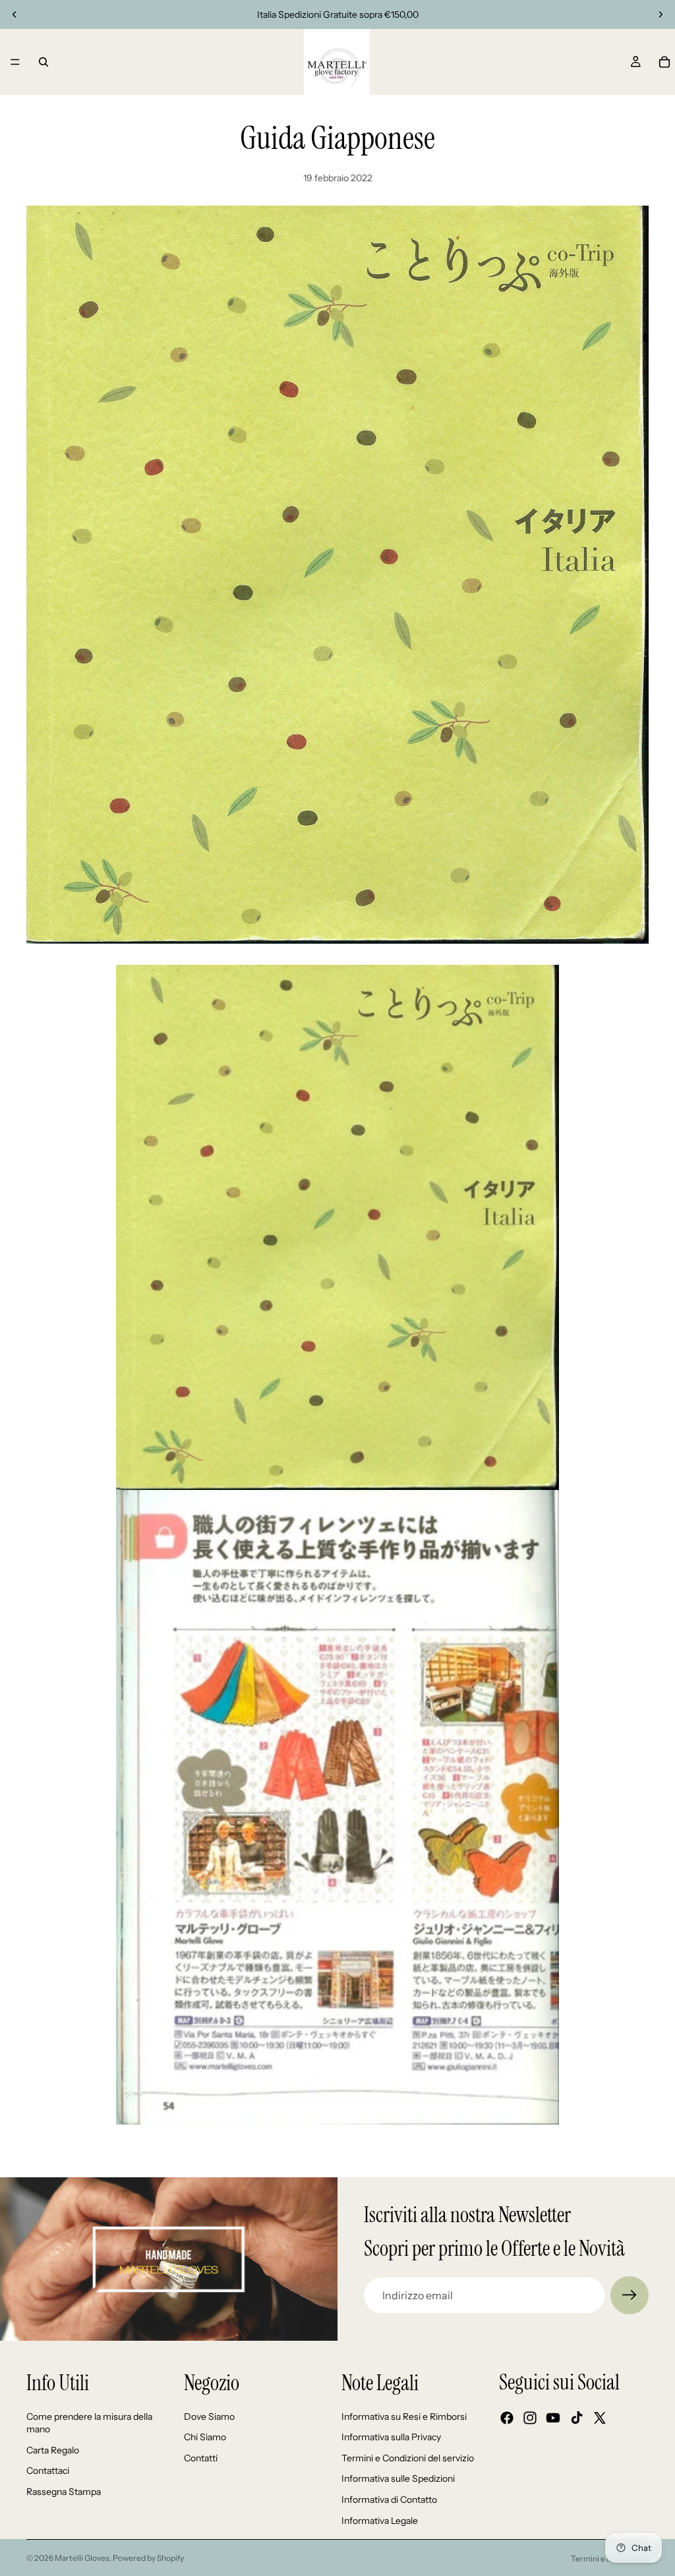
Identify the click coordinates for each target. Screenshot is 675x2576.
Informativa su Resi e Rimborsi (404, 2417)
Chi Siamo (205, 2437)
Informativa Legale (380, 2521)
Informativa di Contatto (389, 2500)
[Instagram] (530, 2418)
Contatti (201, 2458)
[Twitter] (600, 2418)
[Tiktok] (577, 2418)
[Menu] (15, 62)
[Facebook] (507, 2418)
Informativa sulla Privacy (391, 2437)
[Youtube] (553, 2418)
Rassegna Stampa (64, 2492)
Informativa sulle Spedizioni (398, 2478)
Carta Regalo (53, 2450)
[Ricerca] (44, 62)
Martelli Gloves (82, 2558)
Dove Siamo (209, 2417)
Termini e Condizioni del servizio (408, 2458)
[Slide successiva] (660, 14)
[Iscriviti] (630, 2295)
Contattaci (48, 2471)
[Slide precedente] (15, 14)
